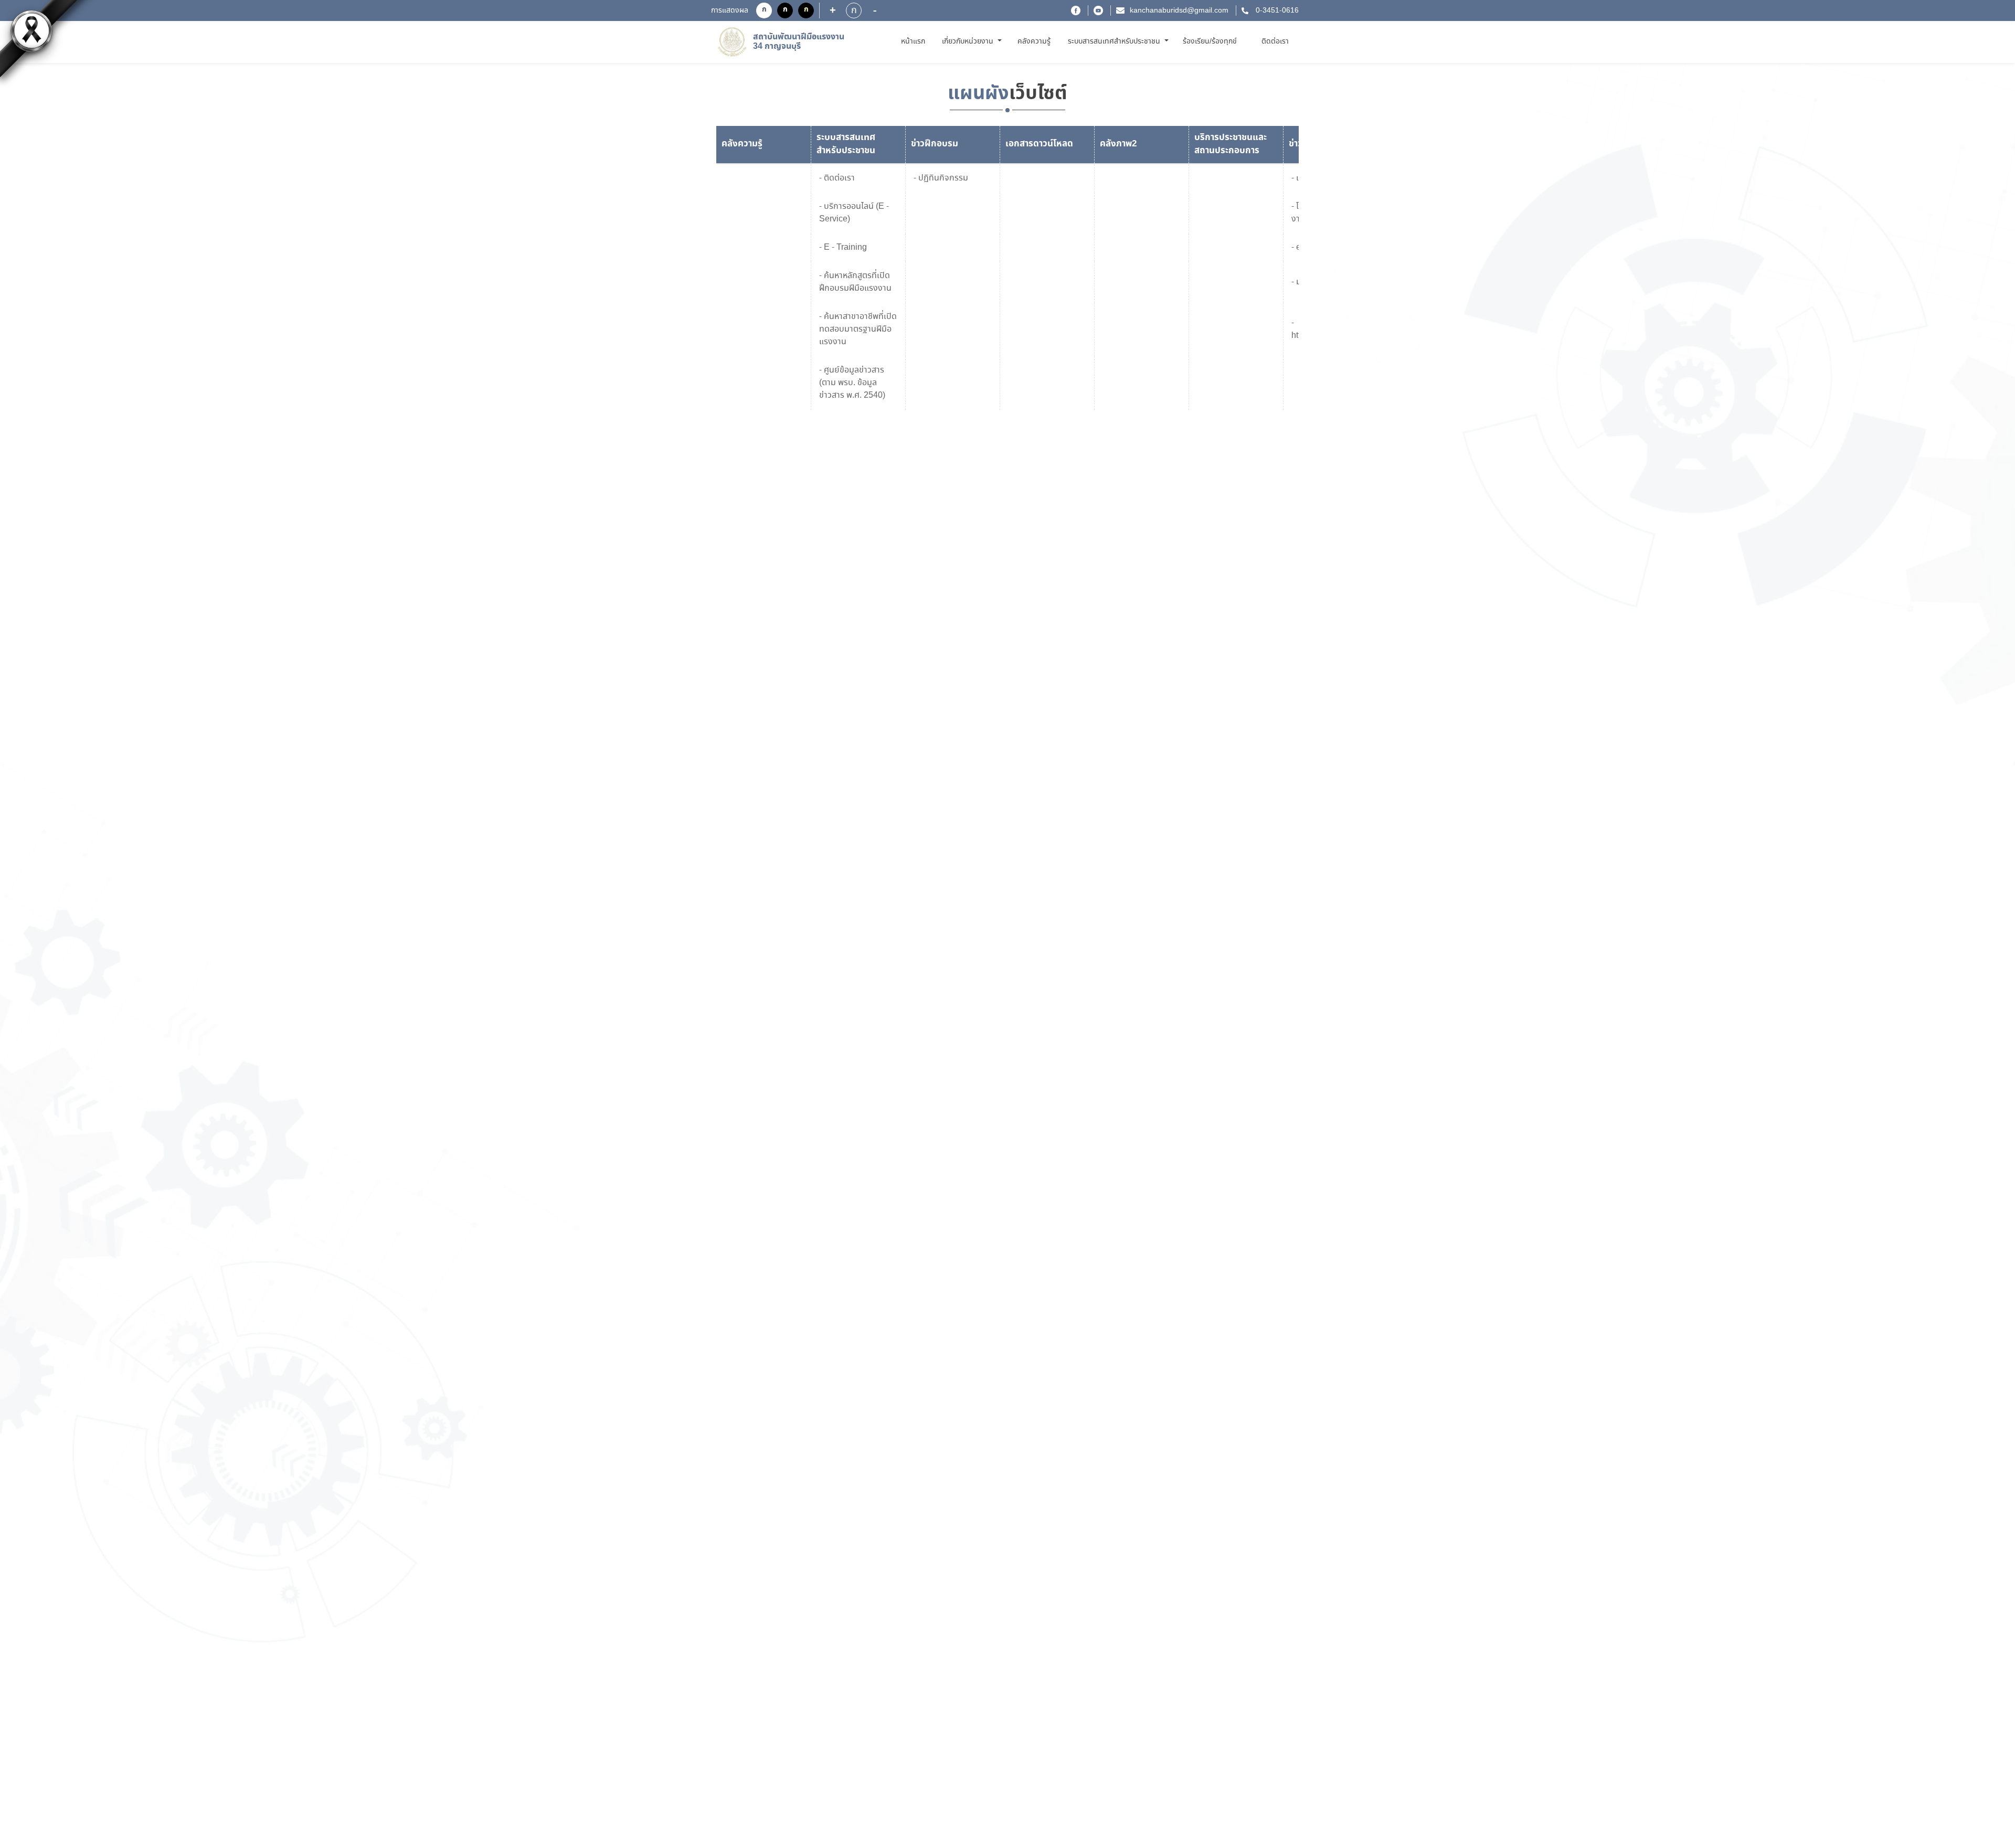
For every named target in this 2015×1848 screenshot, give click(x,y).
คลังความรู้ (1034, 41)
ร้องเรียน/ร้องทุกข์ (1210, 41)
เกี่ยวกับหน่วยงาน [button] (969, 41)
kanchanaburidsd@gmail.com (1179, 10)
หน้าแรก (915, 41)
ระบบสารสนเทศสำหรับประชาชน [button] (1115, 41)
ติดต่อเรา (1275, 41)
